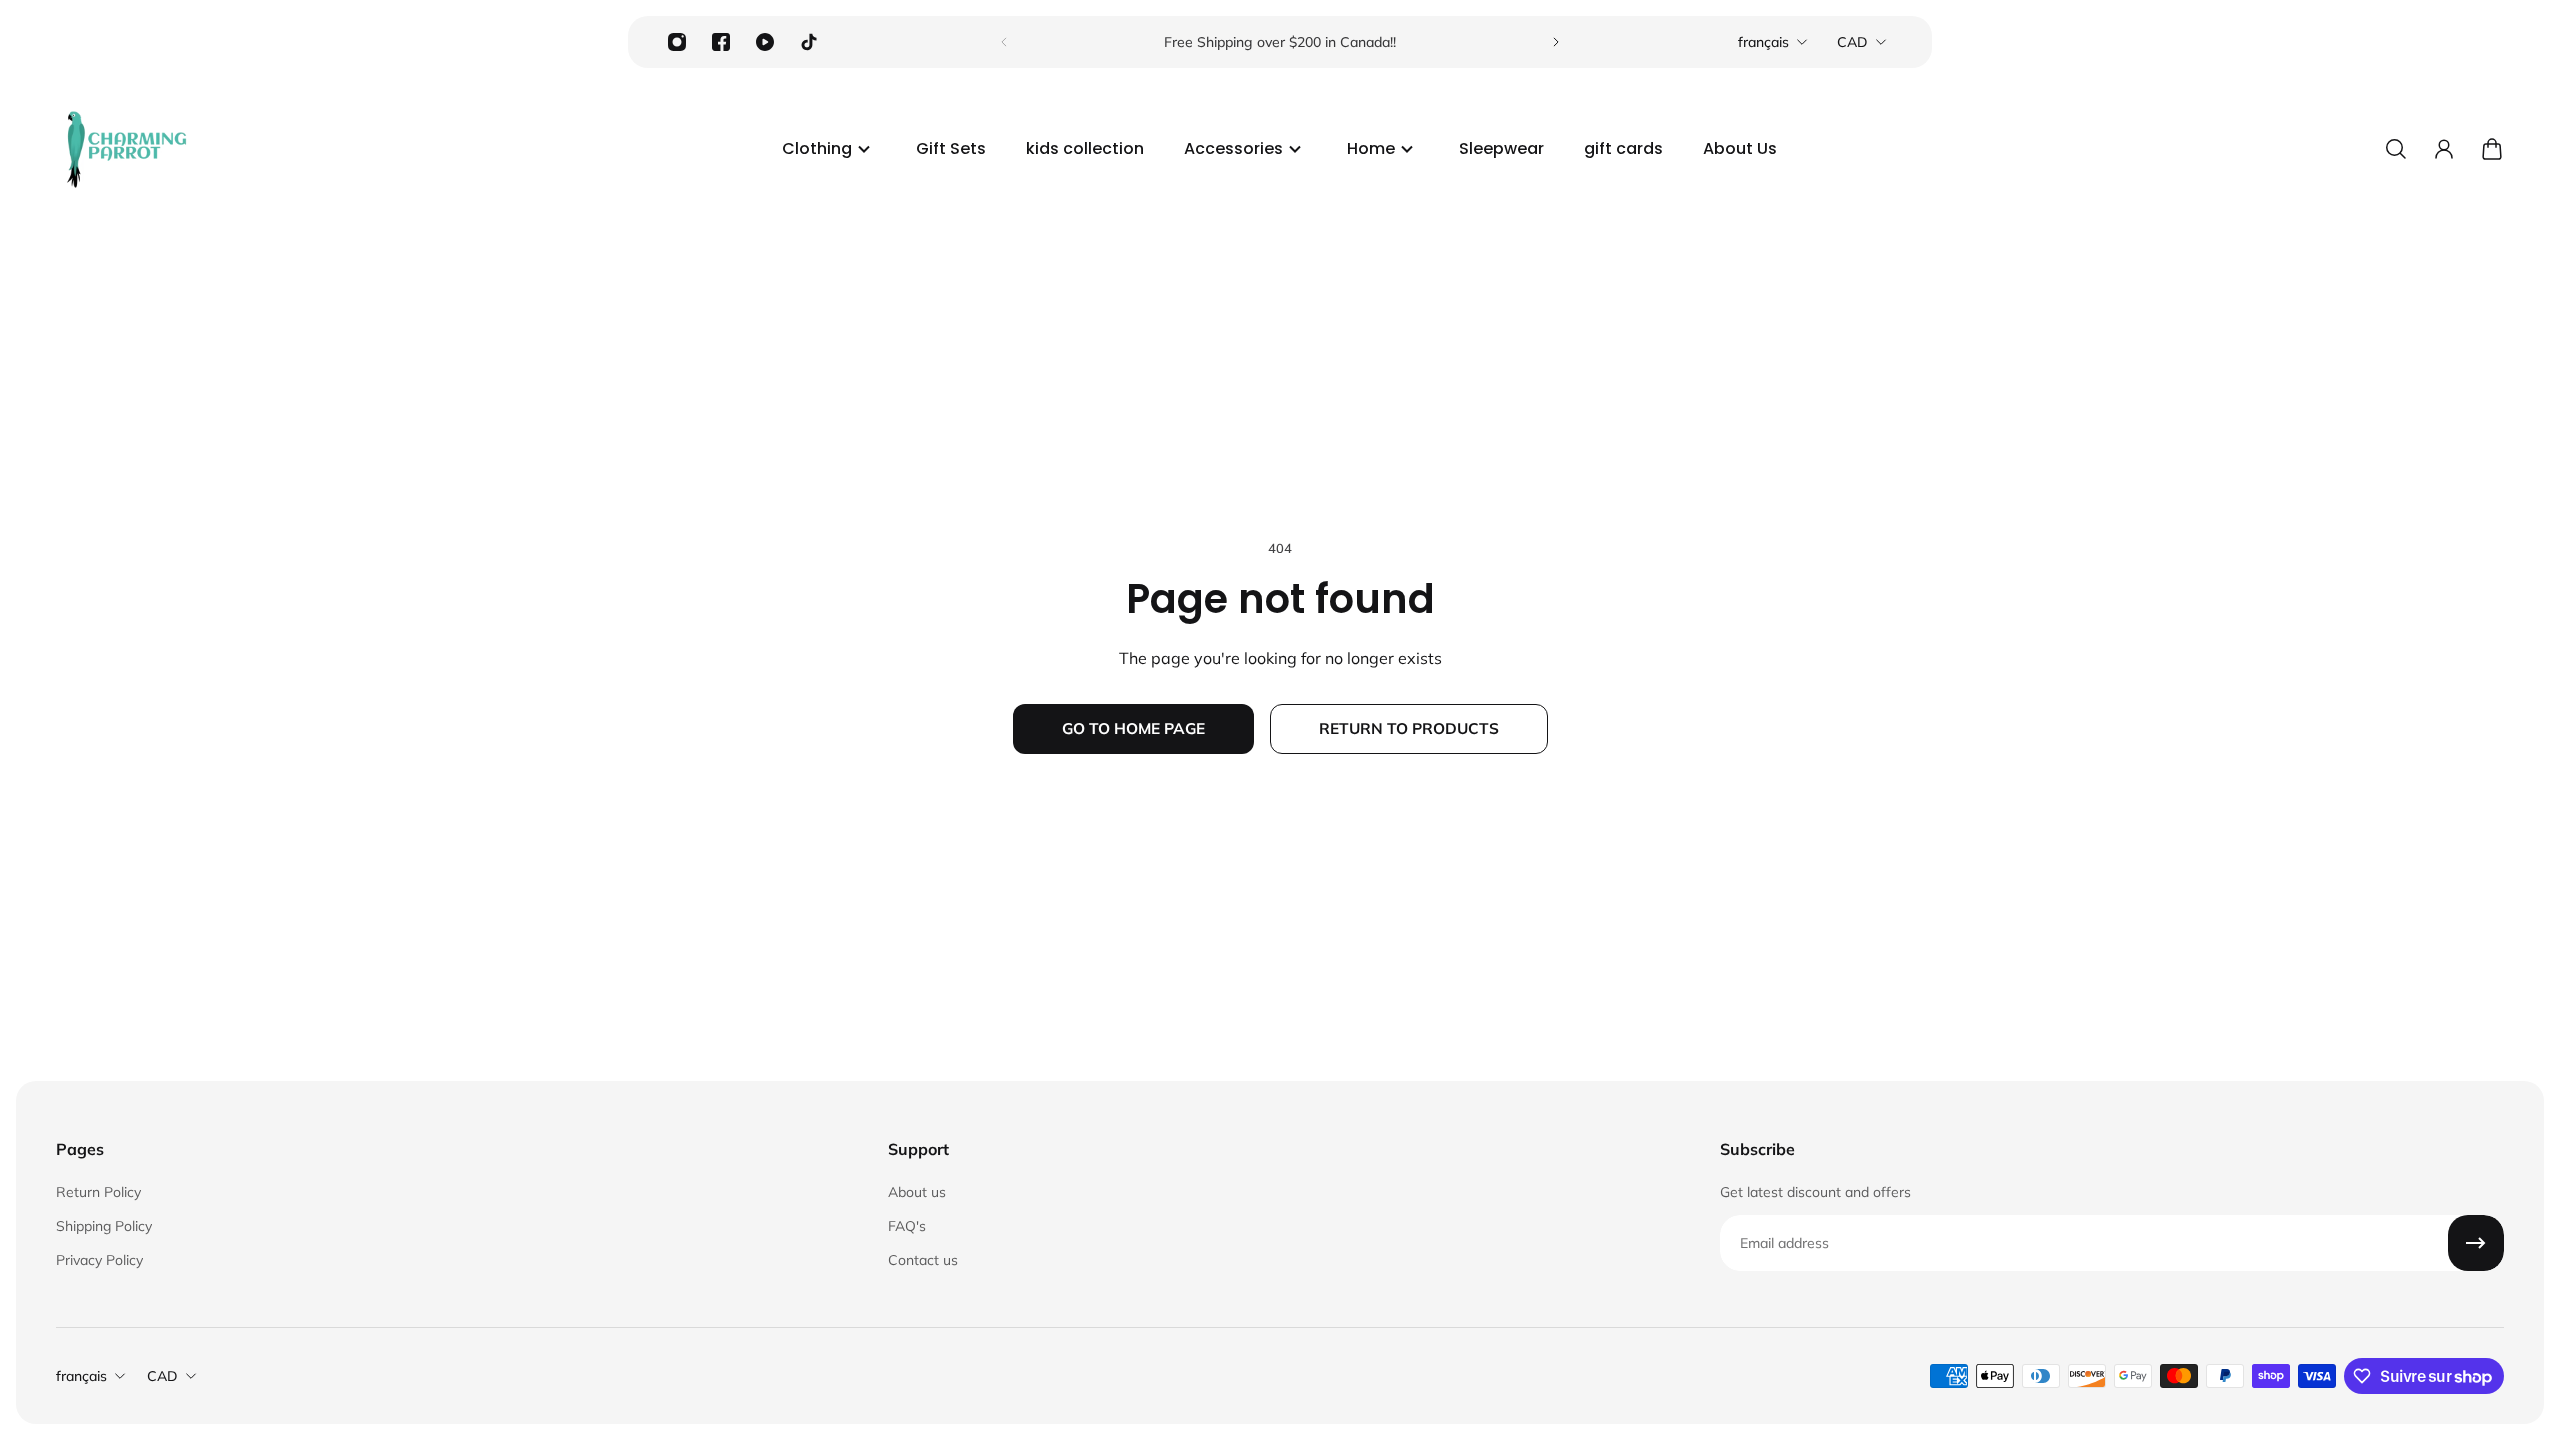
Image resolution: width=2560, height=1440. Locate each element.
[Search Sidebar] (2396, 149)
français (1763, 42)
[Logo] (126, 149)
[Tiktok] (809, 42)
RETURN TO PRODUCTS (1409, 728)
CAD (1852, 42)
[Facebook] (721, 42)
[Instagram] (677, 42)
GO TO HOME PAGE (1133, 728)
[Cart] (2492, 149)
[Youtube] (765, 42)
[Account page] (2444, 149)
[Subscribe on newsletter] (2476, 1243)
